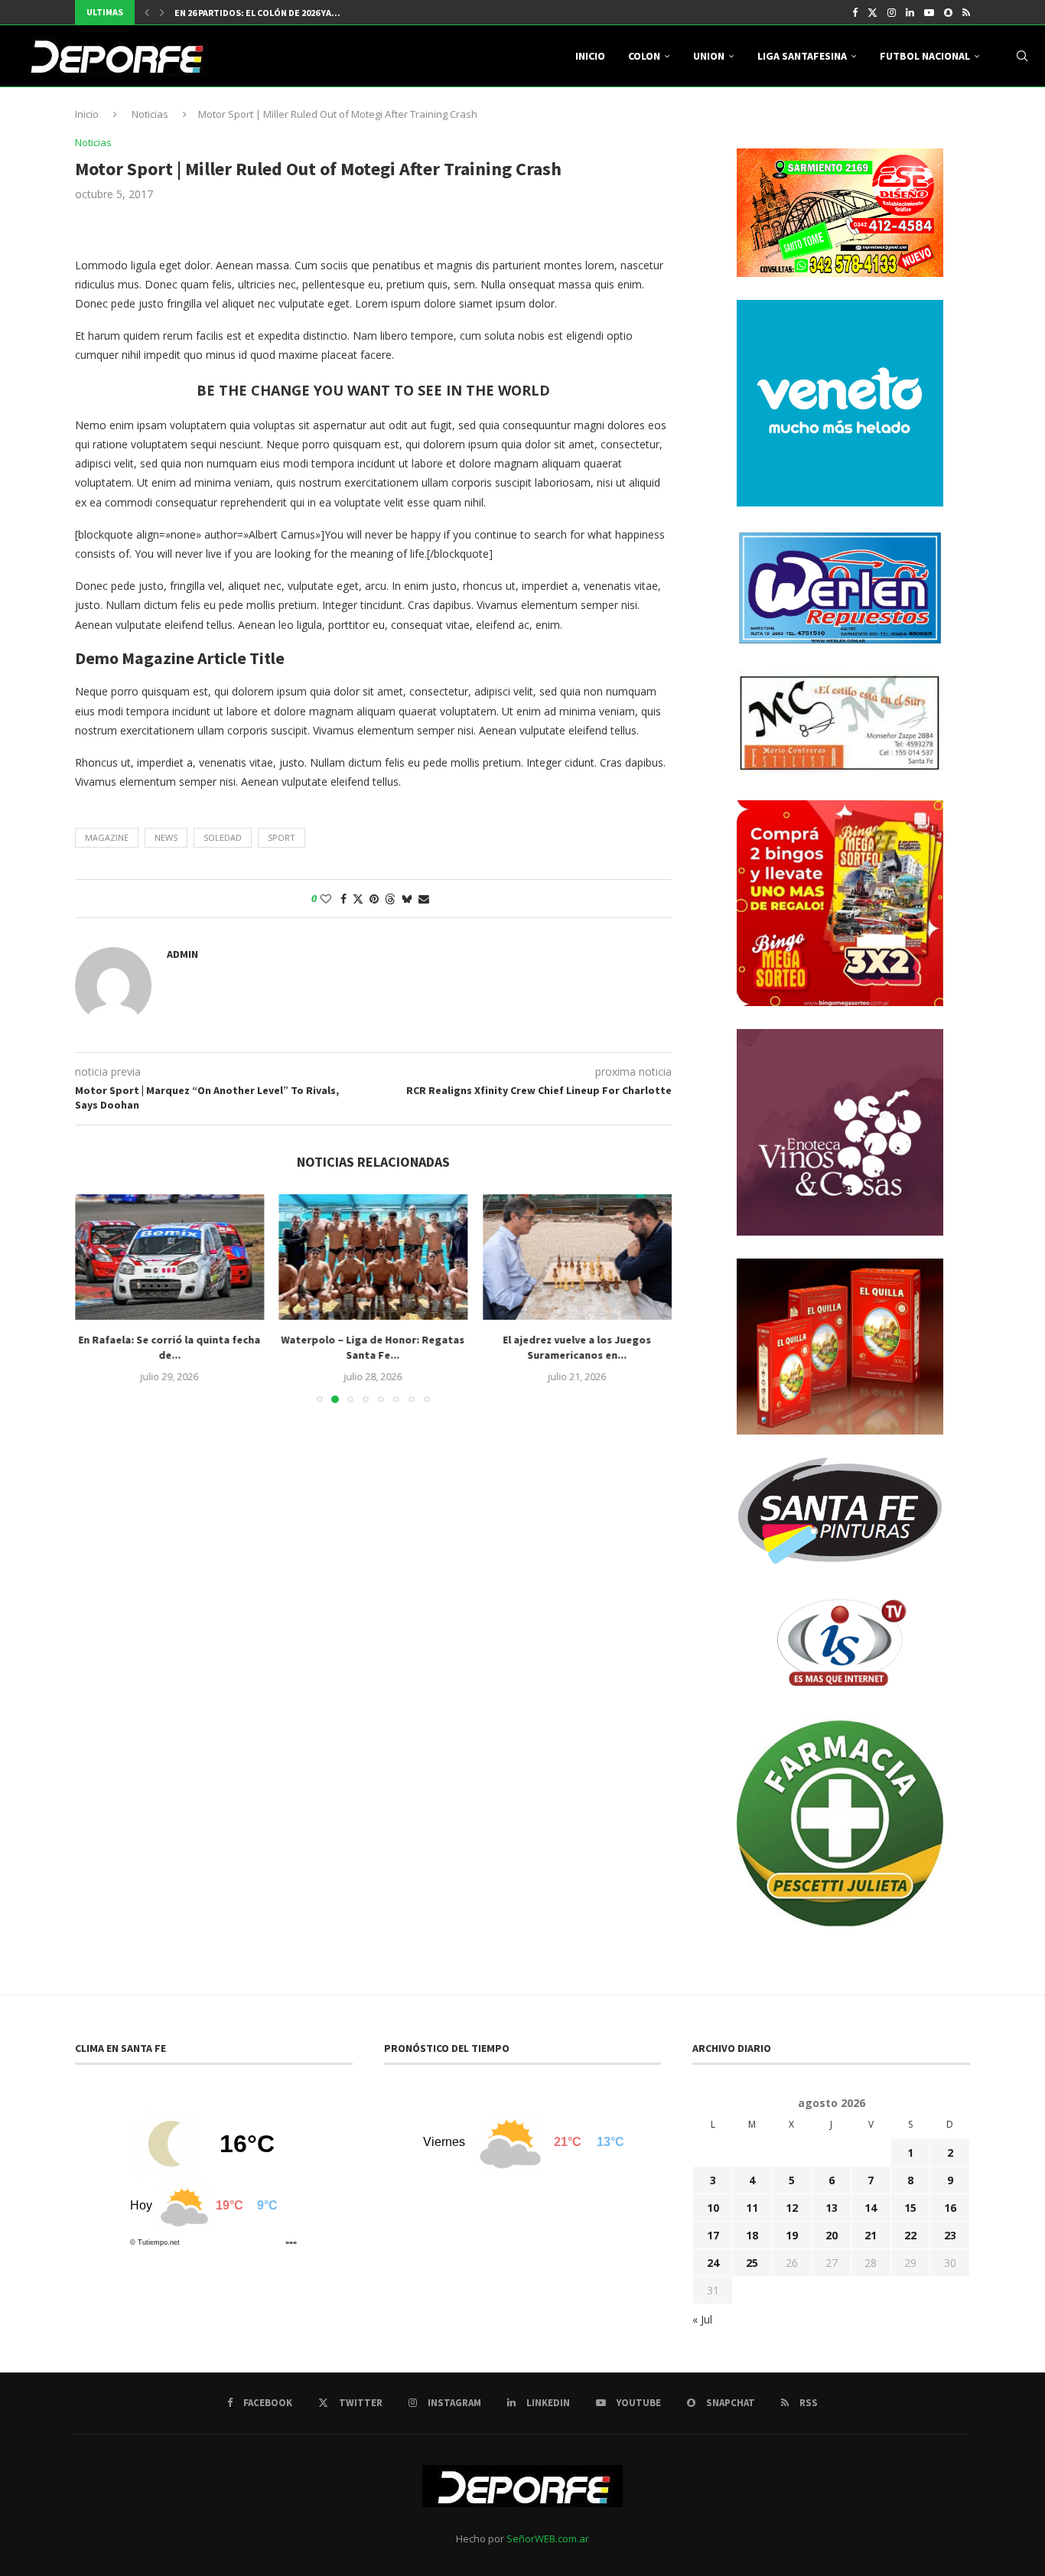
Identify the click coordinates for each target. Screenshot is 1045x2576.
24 (713, 2263)
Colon (644, 56)
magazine (107, 837)
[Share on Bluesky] (407, 899)
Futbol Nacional (925, 56)
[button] (147, 12)
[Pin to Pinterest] (374, 899)
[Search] (1022, 56)
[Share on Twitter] (358, 899)
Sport (282, 837)
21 (871, 2235)
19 (792, 2235)
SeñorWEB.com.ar (548, 2539)
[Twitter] (872, 12)
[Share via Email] (424, 899)
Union (709, 56)
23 (950, 2235)
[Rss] (966, 12)
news (166, 837)
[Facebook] (855, 12)
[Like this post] (326, 899)
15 (910, 2208)
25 (752, 2263)
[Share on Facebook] (343, 899)
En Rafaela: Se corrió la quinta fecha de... (169, 1347)
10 (713, 2208)
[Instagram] (892, 12)
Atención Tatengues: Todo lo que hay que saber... (293, 13)
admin (182, 954)
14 (871, 2208)
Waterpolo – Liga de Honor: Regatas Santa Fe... (373, 1347)
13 (832, 2208)
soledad (223, 837)
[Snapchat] (948, 12)
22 (910, 2235)
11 (752, 2208)
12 (792, 2208)
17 (713, 2235)
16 (950, 2208)
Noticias (150, 114)
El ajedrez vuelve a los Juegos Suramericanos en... (578, 1347)
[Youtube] (929, 12)
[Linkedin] (910, 12)
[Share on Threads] (390, 899)
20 (832, 2235)
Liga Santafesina (802, 56)
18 (752, 2235)
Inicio (590, 56)
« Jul (702, 2319)
